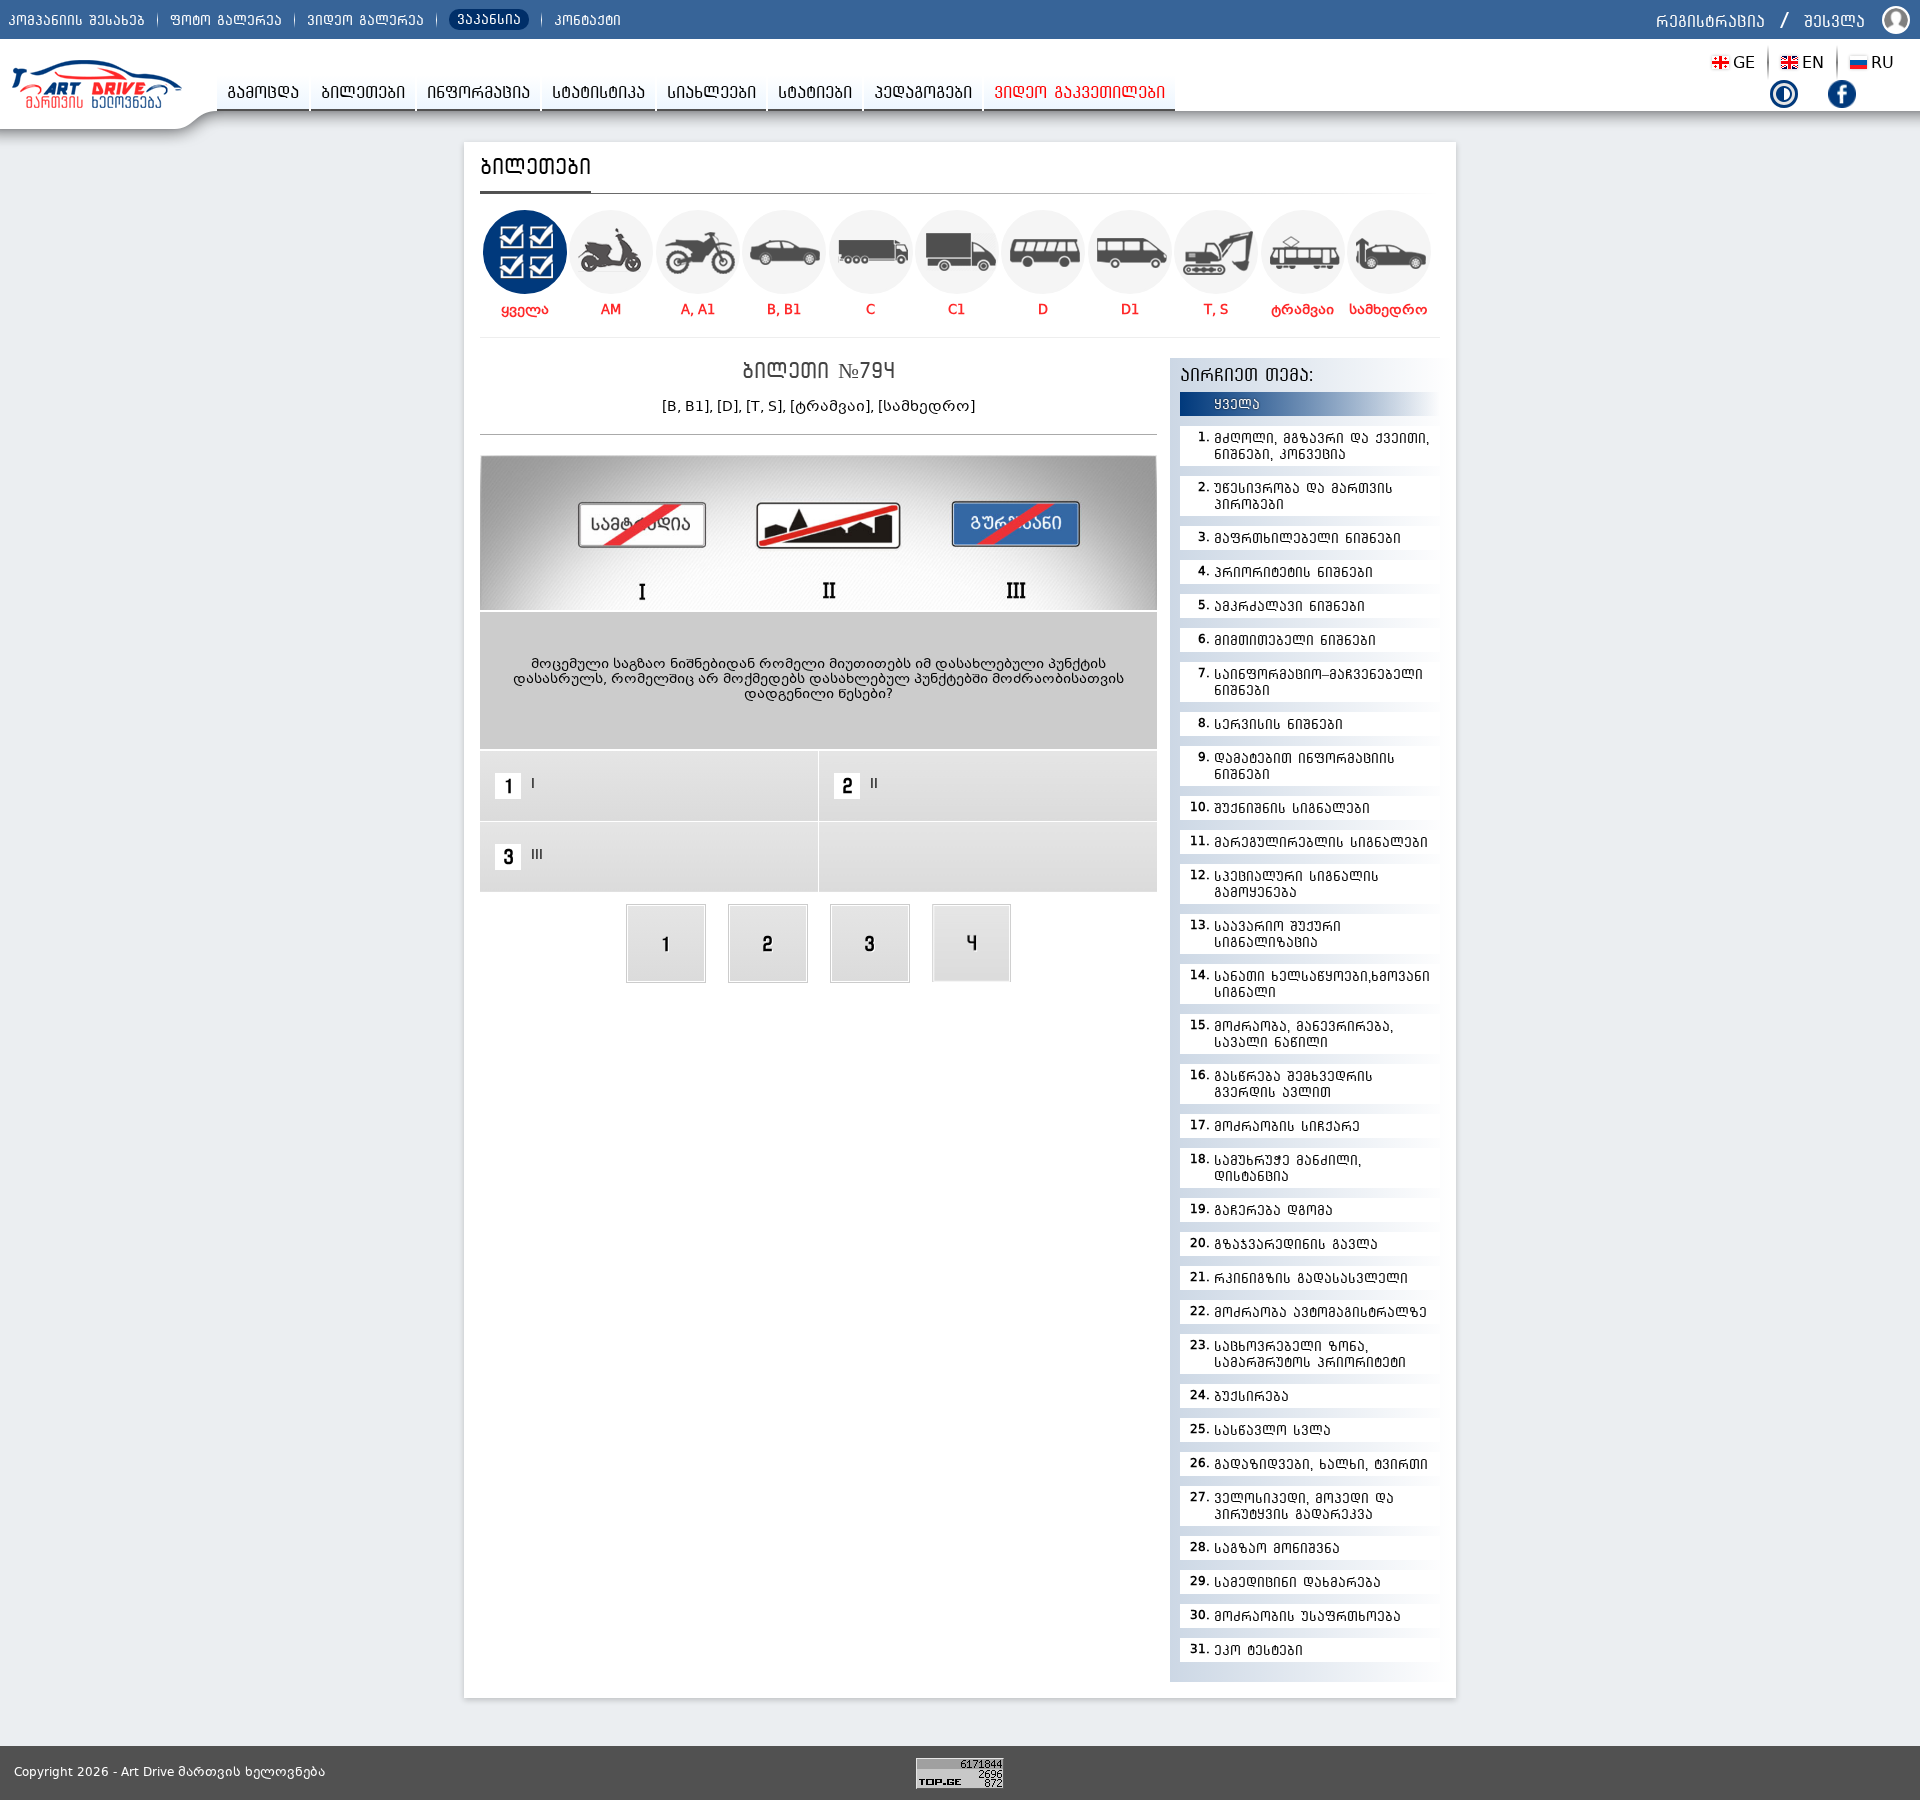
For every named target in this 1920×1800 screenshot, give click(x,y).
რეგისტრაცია (1710, 21)
